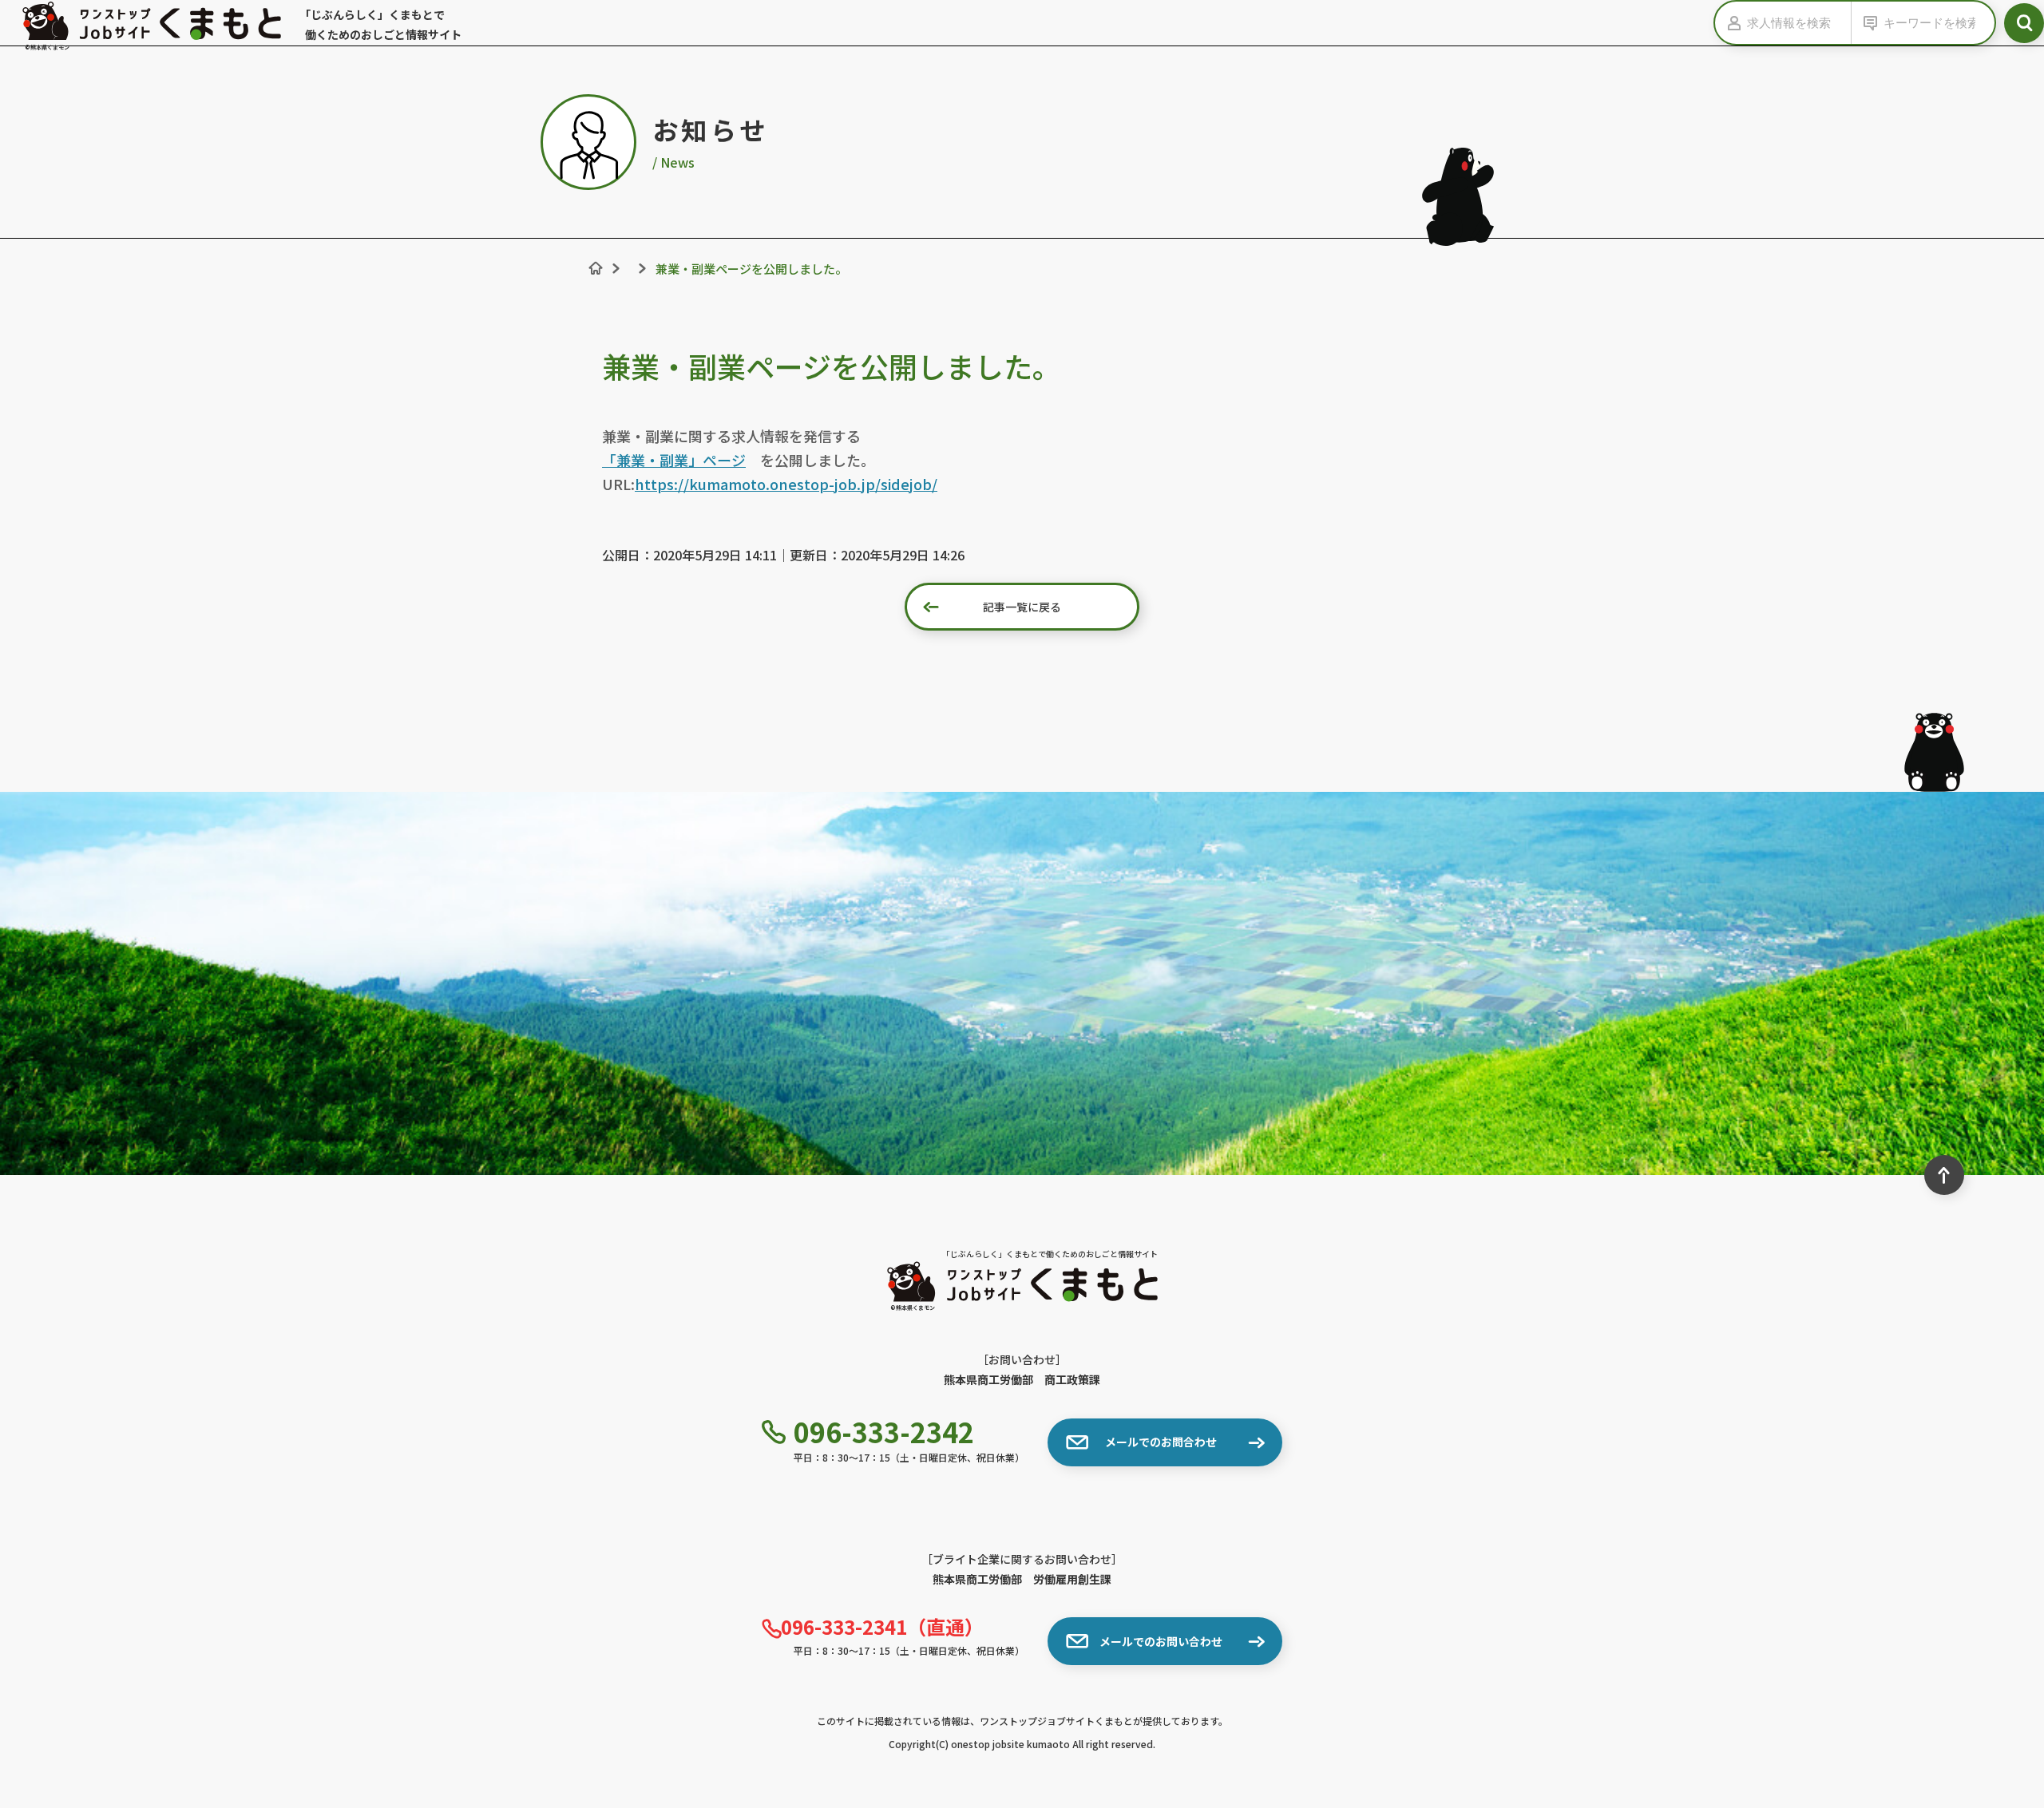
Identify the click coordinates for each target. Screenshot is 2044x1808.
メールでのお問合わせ (1161, 1442)
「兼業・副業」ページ (674, 460)
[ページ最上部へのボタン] (1944, 1175)
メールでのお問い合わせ (1161, 1641)
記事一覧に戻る (1022, 607)
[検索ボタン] (2024, 23)
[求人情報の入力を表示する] (1731, 23)
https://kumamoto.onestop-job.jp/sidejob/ (786, 484)
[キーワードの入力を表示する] (1868, 23)
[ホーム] (596, 268)
